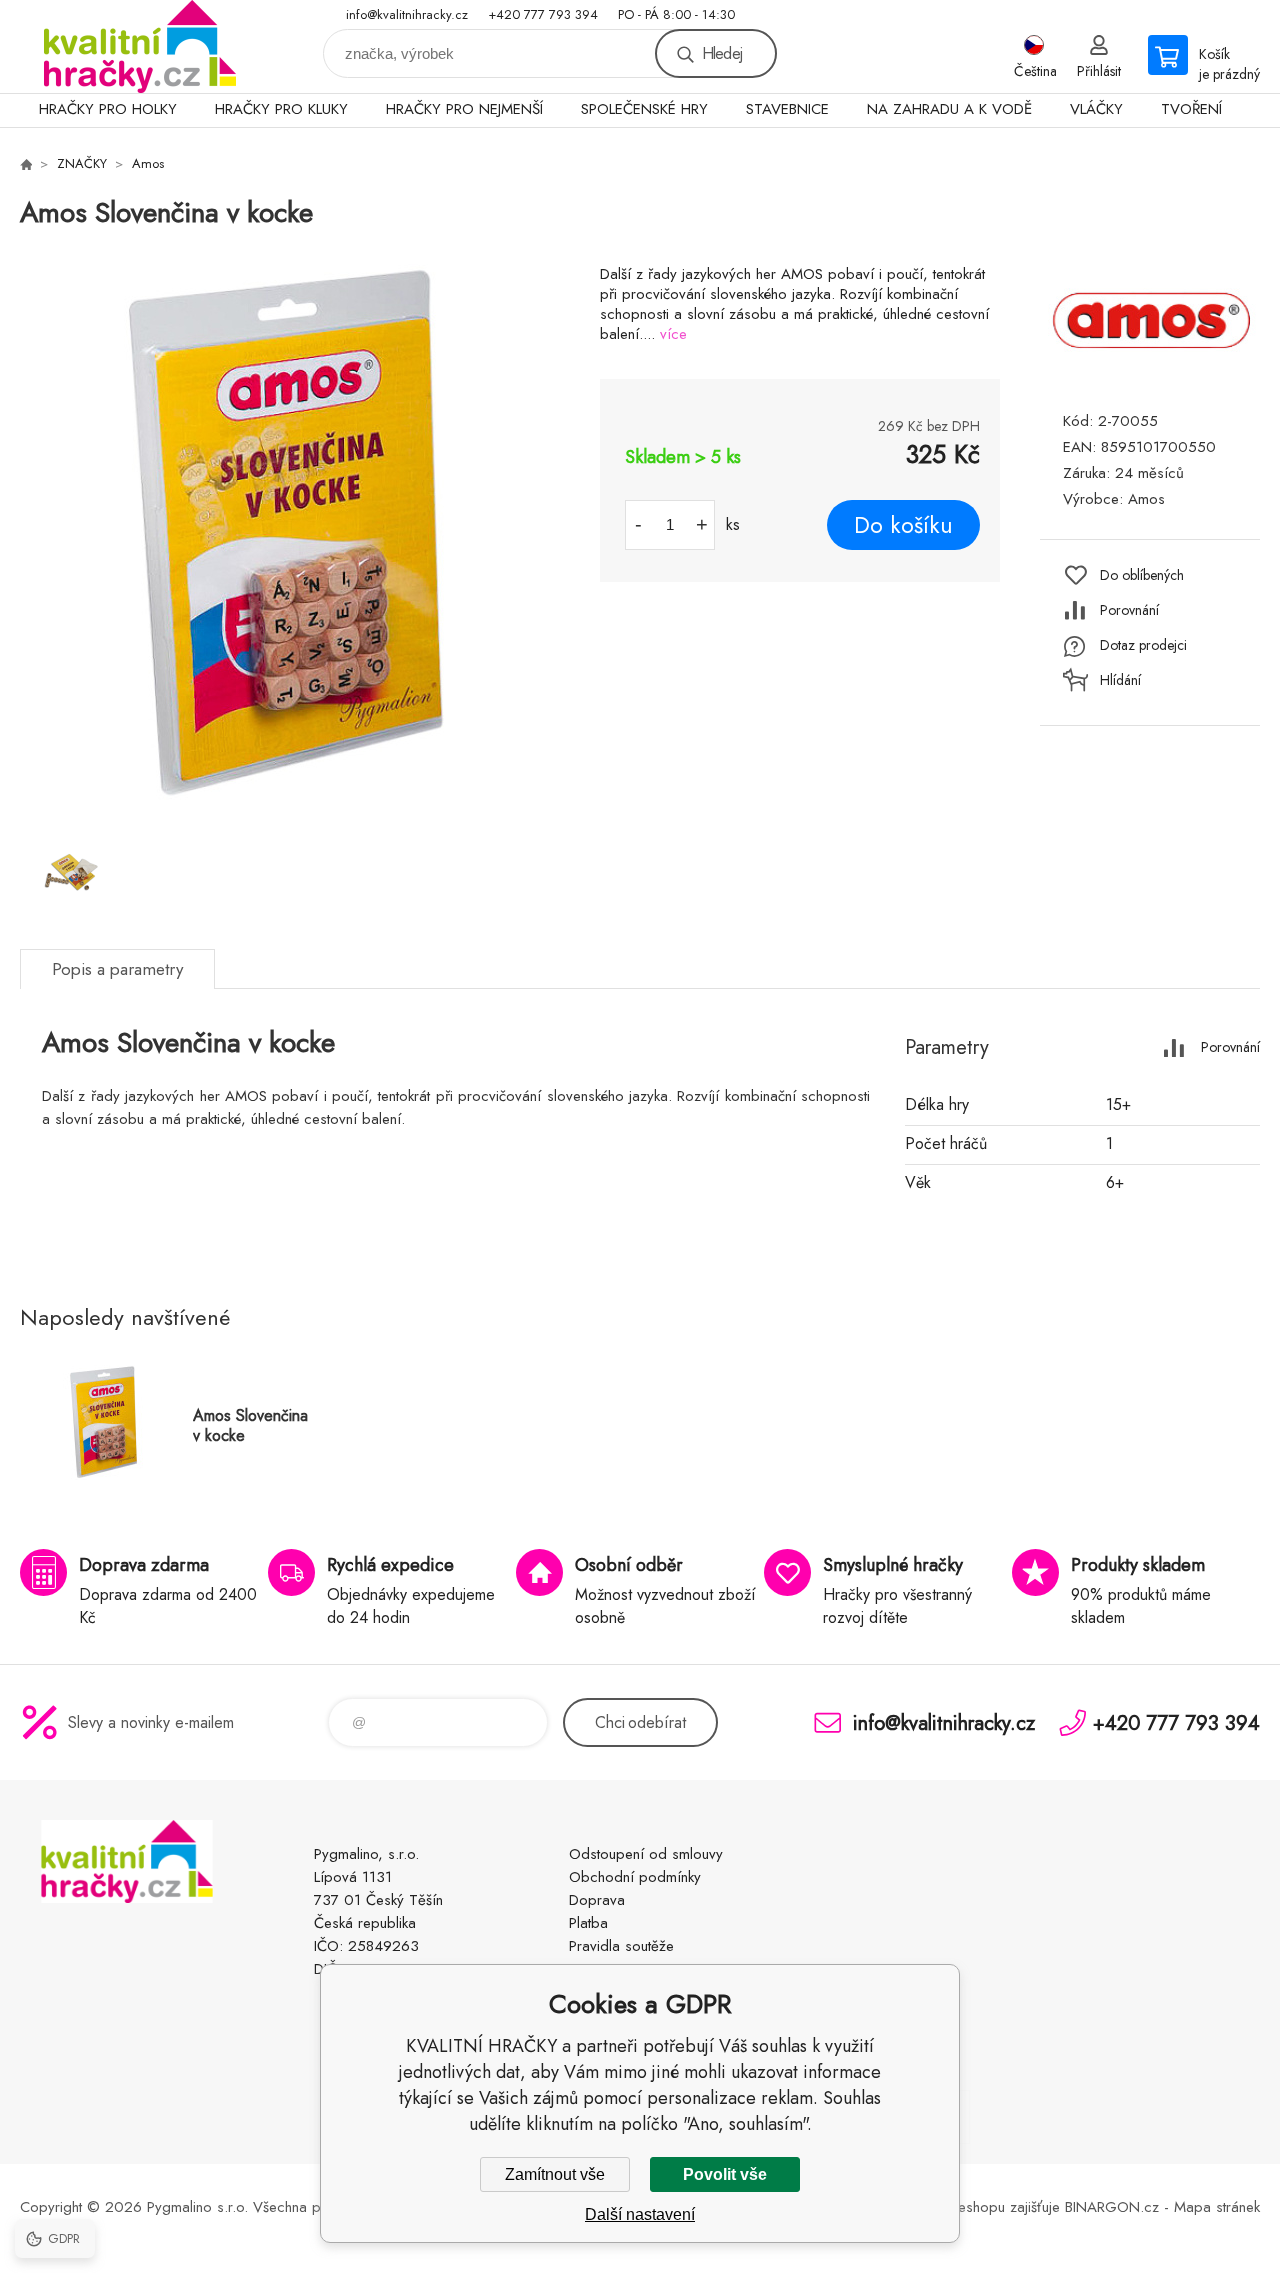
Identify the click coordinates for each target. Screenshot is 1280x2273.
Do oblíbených (1142, 575)
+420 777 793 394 (543, 14)
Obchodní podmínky (635, 1877)
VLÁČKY (1096, 109)
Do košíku (903, 525)
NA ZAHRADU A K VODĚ (949, 109)
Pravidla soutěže (621, 1946)
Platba (588, 1923)
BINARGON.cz (1112, 2207)
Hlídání (1120, 680)
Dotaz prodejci (1143, 645)
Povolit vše (725, 2174)
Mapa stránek (1217, 2207)
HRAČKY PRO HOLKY (108, 109)
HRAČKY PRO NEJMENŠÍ (464, 109)
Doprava (597, 1900)
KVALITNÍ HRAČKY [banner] (140, 46)
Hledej (722, 53)
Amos (148, 163)
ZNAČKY (82, 163)
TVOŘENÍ (1191, 109)
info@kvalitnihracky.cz (407, 14)
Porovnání (1129, 610)
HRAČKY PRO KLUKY (281, 109)
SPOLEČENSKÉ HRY (644, 109)
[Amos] (1150, 373)
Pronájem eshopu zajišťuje (977, 2207)
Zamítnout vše (555, 2174)
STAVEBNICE (787, 109)
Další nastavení (640, 2214)
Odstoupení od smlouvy (646, 1854)
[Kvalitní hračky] (26, 164)
